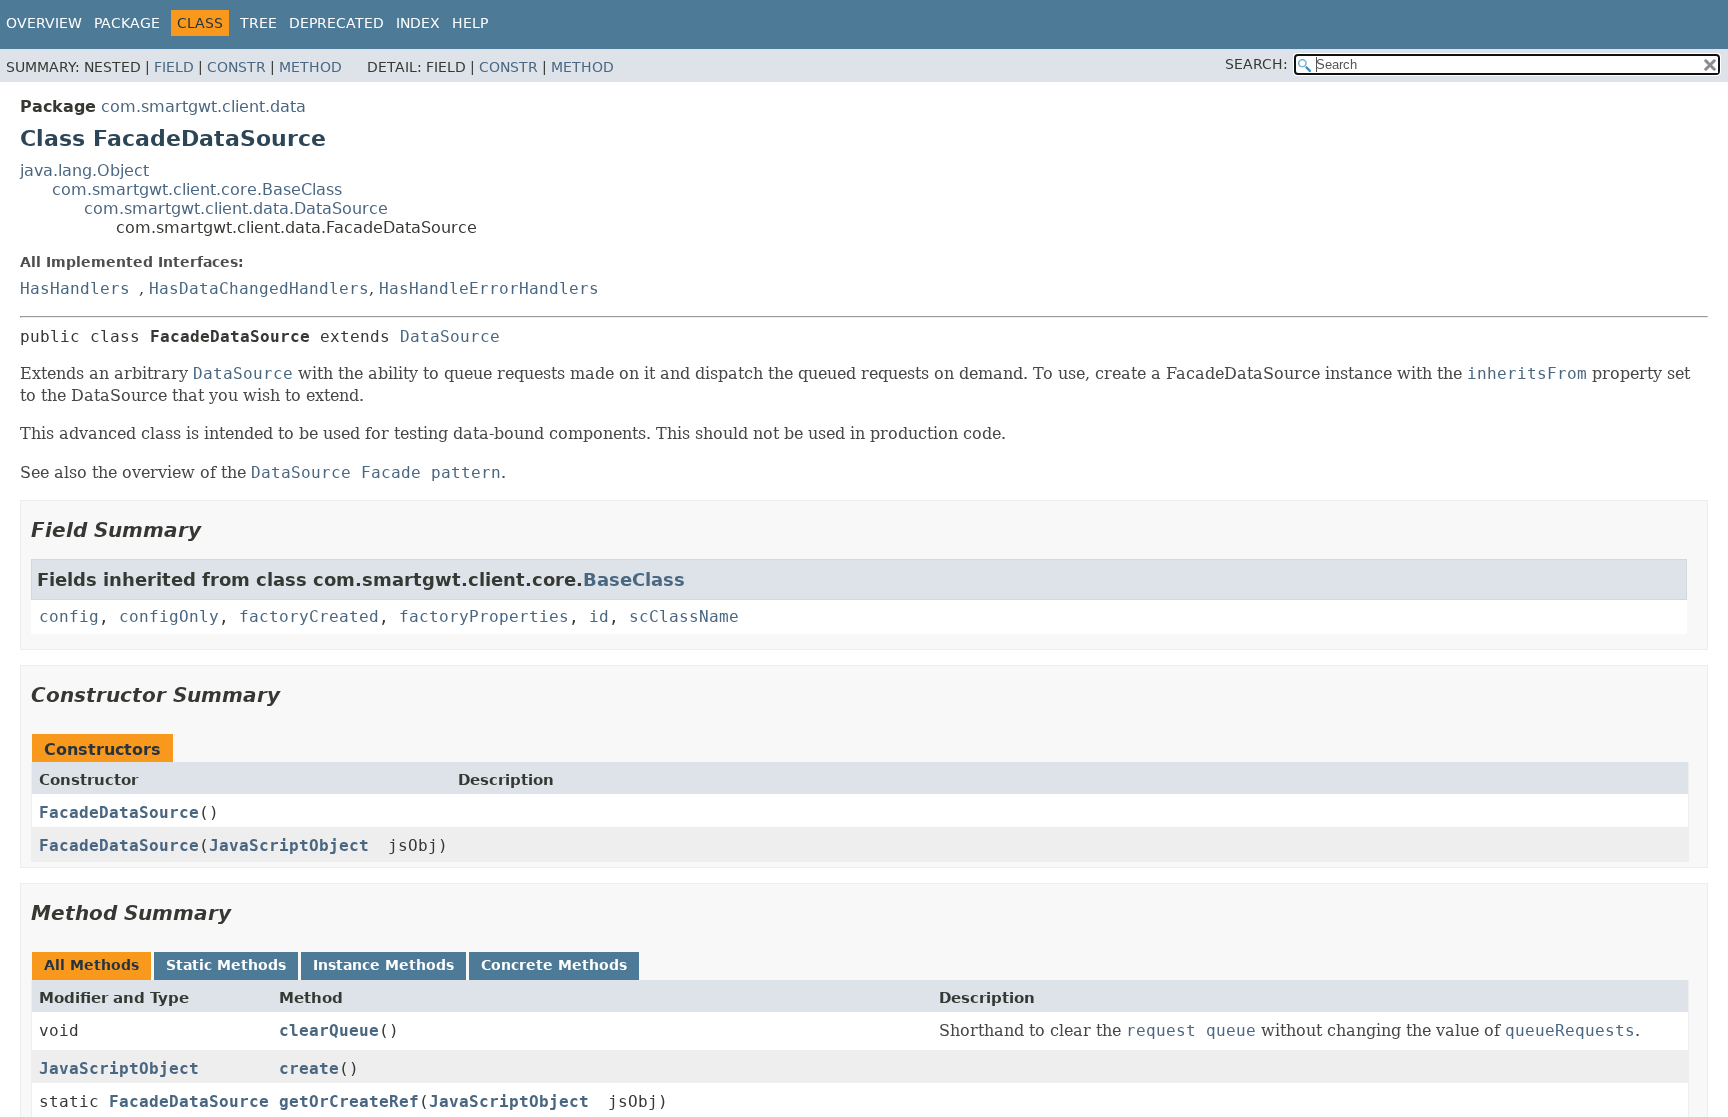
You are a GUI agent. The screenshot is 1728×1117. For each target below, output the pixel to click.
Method (310, 67)
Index (418, 23)
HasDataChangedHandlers (259, 288)
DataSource (450, 336)
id (599, 616)
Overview (44, 23)
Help (470, 23)
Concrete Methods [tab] (554, 965)
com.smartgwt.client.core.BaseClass (197, 189)
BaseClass (634, 579)
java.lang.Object (84, 170)
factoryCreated (309, 616)
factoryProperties (484, 616)
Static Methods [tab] (226, 965)
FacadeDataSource (119, 812)
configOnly (169, 616)
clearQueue (329, 1030)
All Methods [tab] (91, 965)
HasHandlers (75, 288)
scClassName (684, 616)
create (309, 1068)
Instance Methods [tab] (383, 965)
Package (127, 23)
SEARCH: (1256, 64)
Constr (236, 67)
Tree (258, 23)
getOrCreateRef (349, 1101)
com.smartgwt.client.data (203, 106)
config (69, 616)
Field (174, 67)
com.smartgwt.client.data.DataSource (236, 208)
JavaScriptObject (289, 845)
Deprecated (336, 23)
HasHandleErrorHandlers (489, 288)
